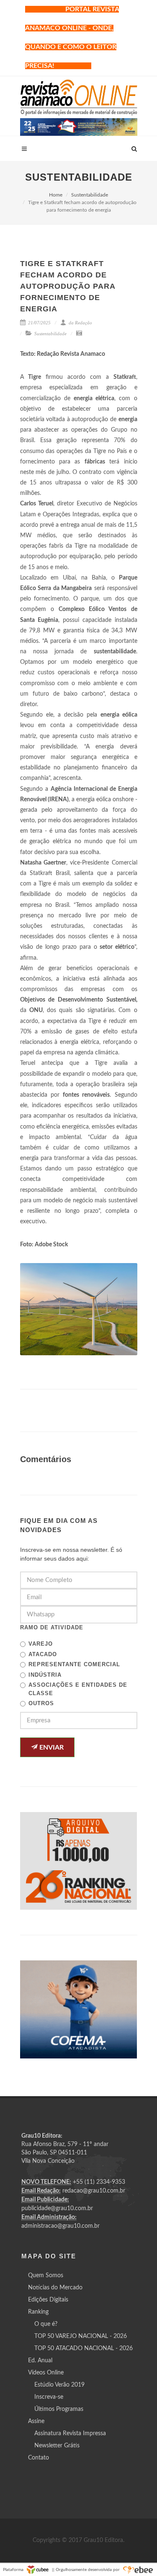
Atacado (43, 1654)
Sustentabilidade (90, 195)
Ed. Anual (40, 2361)
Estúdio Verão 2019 (59, 2385)
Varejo (41, 1644)
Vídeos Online (46, 2373)
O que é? (46, 2324)
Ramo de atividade (52, 1627)
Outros (41, 1703)
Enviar (51, 1748)
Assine (36, 2421)
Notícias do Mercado (55, 2288)
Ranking (38, 2312)
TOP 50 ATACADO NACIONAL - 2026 (84, 2348)
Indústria (45, 1675)
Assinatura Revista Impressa (70, 2434)
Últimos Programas (59, 2409)
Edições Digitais (48, 2300)
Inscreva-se (49, 2397)
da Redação (80, 323)
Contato (39, 2458)
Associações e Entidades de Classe (78, 1689)
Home (56, 195)
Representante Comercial (74, 1664)
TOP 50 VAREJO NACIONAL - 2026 (81, 2336)
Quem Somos (46, 2276)
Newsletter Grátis (57, 2446)
